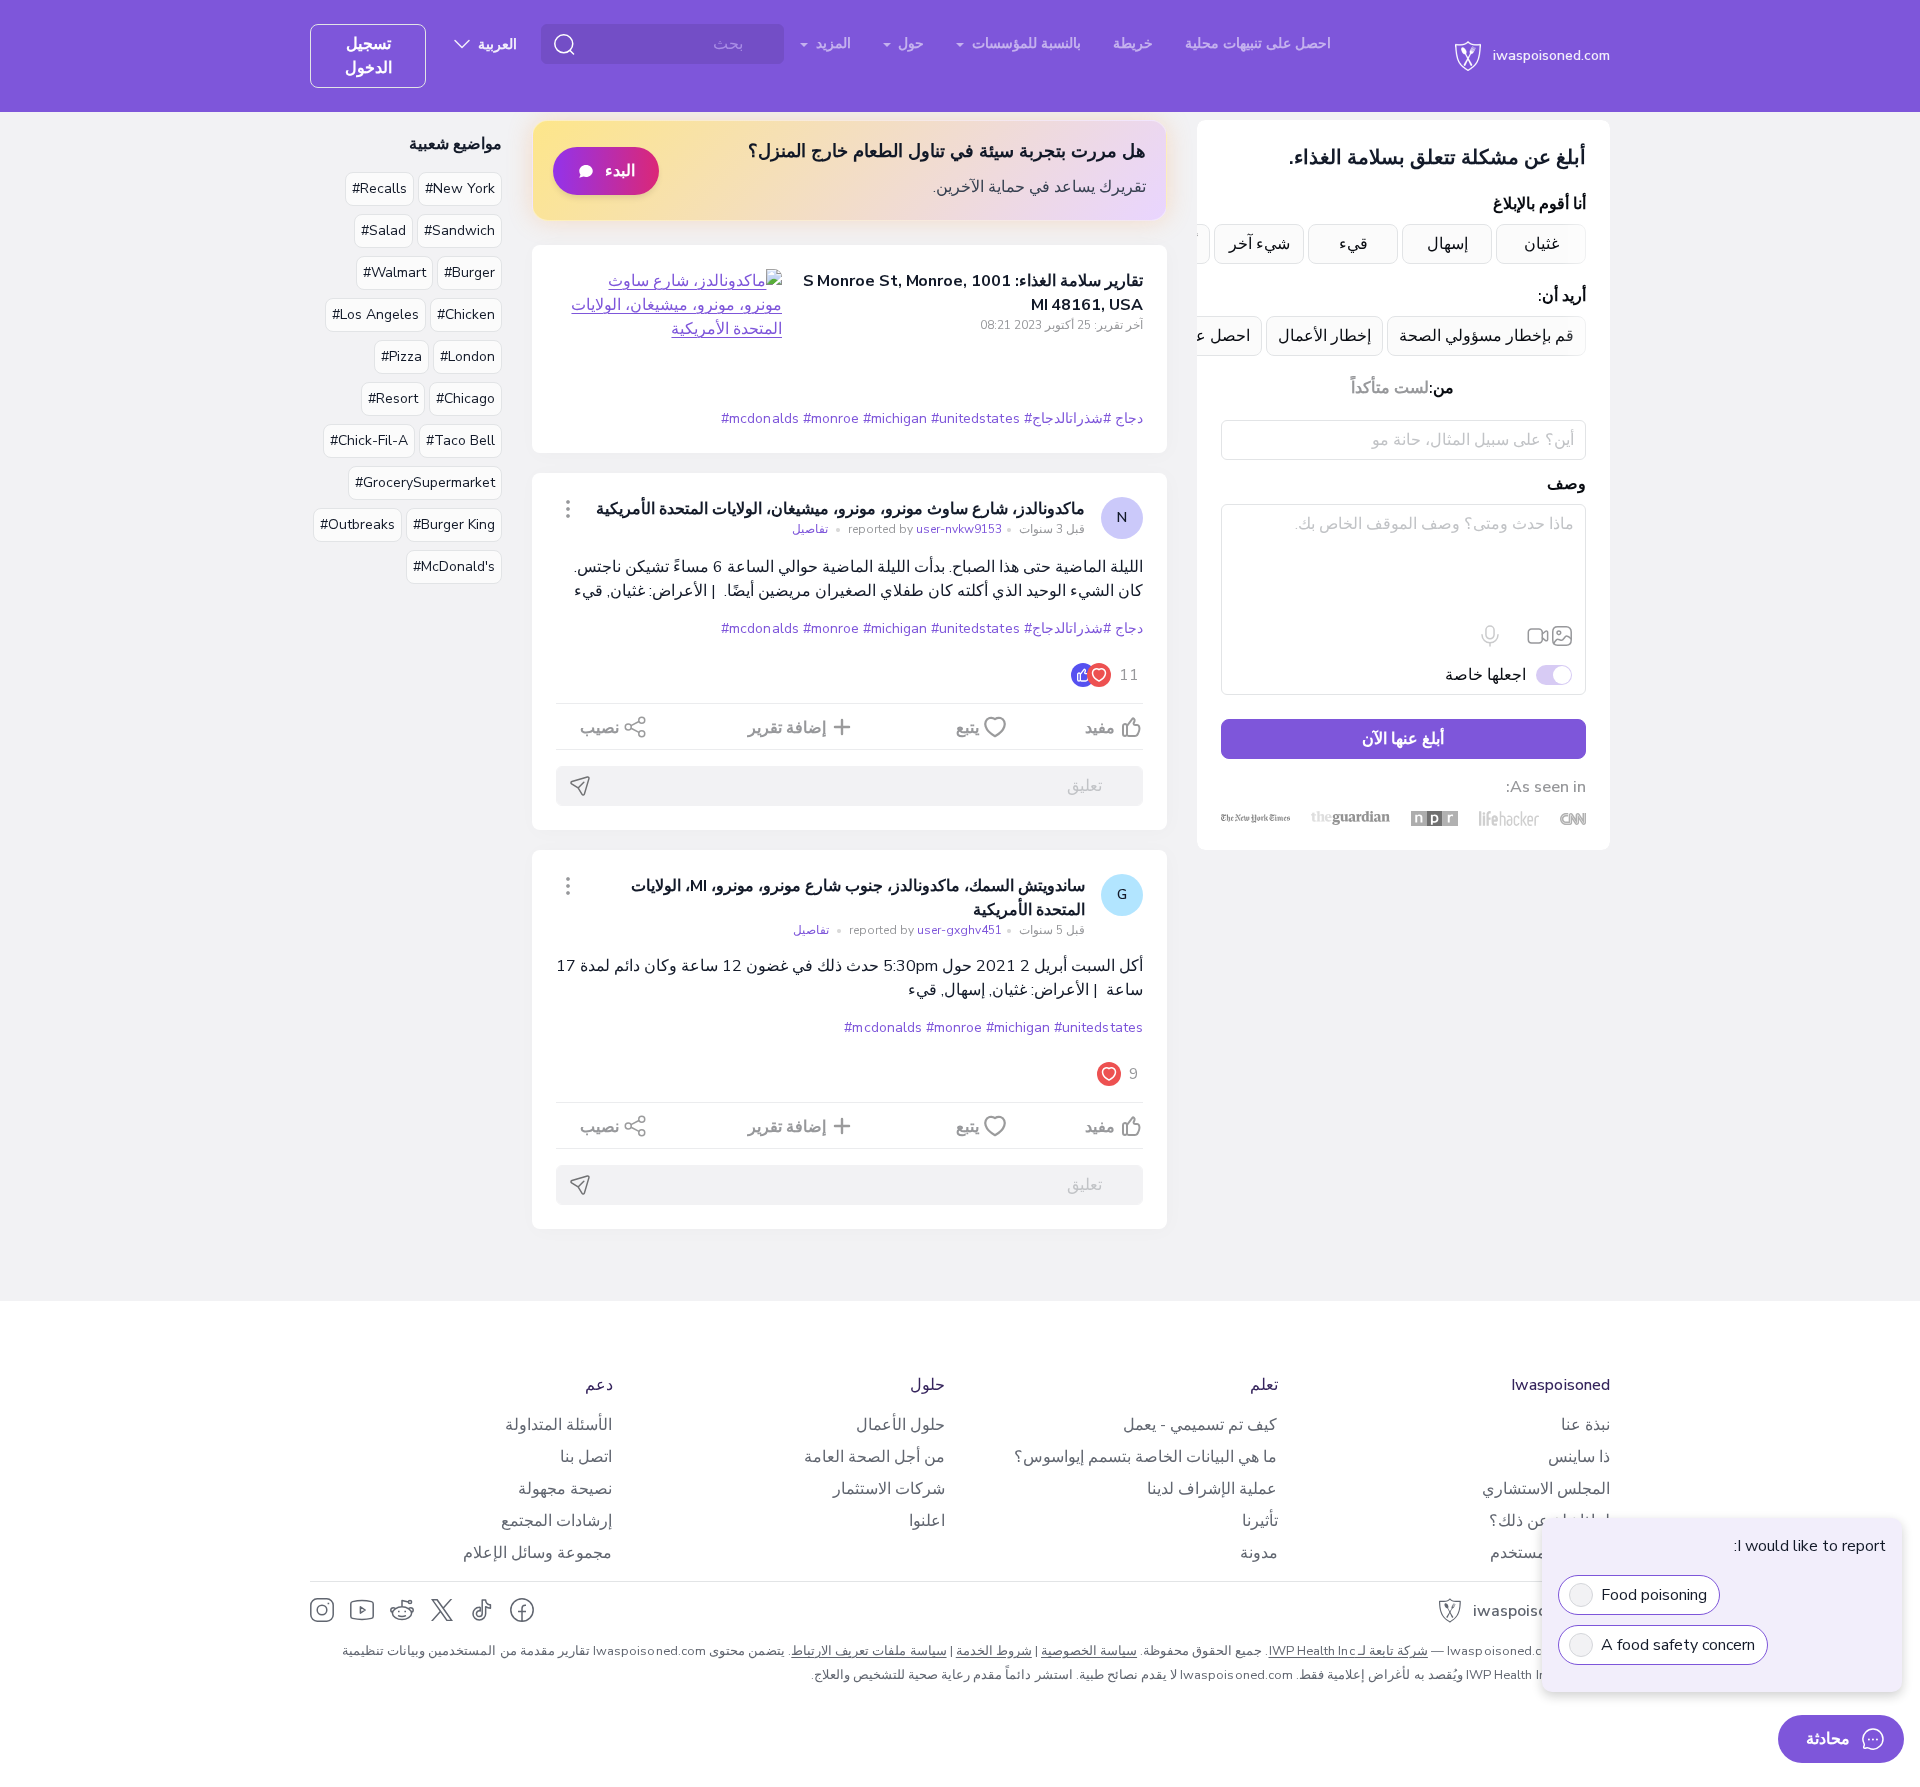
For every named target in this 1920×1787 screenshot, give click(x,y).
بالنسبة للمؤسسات (1024, 43)
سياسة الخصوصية (1089, 1651)
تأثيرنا (1260, 1521)
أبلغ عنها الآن (1403, 739)
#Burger (469, 272)
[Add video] (1538, 636)
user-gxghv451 (924, 930)
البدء (620, 171)
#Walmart (394, 272)
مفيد (1100, 728)
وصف (1566, 484)
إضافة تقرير (787, 728)
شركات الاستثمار (889, 1489)
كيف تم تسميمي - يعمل (1200, 1425)
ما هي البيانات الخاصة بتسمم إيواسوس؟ (1145, 1457)
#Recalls (379, 188)
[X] (442, 1610)
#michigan (895, 418)
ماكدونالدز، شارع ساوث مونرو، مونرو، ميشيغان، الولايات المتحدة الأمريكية (840, 509)
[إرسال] (580, 786)
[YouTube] (362, 1610)
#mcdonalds (759, 418)
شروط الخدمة (994, 1651)
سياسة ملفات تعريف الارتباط (868, 1651)
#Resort (393, 398)
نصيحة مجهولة (565, 1489)
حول (909, 43)
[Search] (564, 44)
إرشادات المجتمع (556, 1521)
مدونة (1259, 1553)
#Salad (383, 230)
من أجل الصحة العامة (874, 1457)
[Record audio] (1490, 636)
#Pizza (401, 356)
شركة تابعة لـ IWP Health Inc (1348, 1651)
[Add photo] (1562, 636)
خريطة (1133, 43)
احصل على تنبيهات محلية (1258, 43)
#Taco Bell (460, 440)
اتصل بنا (586, 1457)
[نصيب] (568, 509)
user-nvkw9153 (923, 529)
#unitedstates (975, 418)
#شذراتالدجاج (1071, 418)
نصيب (599, 728)
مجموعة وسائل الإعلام (537, 1553)
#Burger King (454, 524)
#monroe (831, 418)
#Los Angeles (375, 314)
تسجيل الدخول (368, 56)
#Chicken (466, 314)
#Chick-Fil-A (369, 440)
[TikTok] (482, 1610)
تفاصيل (810, 529)
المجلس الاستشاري (1546, 1489)
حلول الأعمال (900, 1425)
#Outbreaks (357, 524)
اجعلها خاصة (1485, 675)
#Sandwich (459, 230)
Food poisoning (1654, 1595)
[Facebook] (522, 1610)
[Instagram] (322, 1610)
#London (467, 356)
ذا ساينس (1579, 1457)
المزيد (831, 43)
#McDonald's (454, 566)
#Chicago (465, 398)
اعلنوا (927, 1521)
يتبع (967, 728)
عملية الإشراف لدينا (1212, 1489)
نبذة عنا (1585, 1425)
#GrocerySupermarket (425, 482)
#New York (460, 188)
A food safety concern (1678, 1645)
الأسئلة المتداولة (558, 1425)
